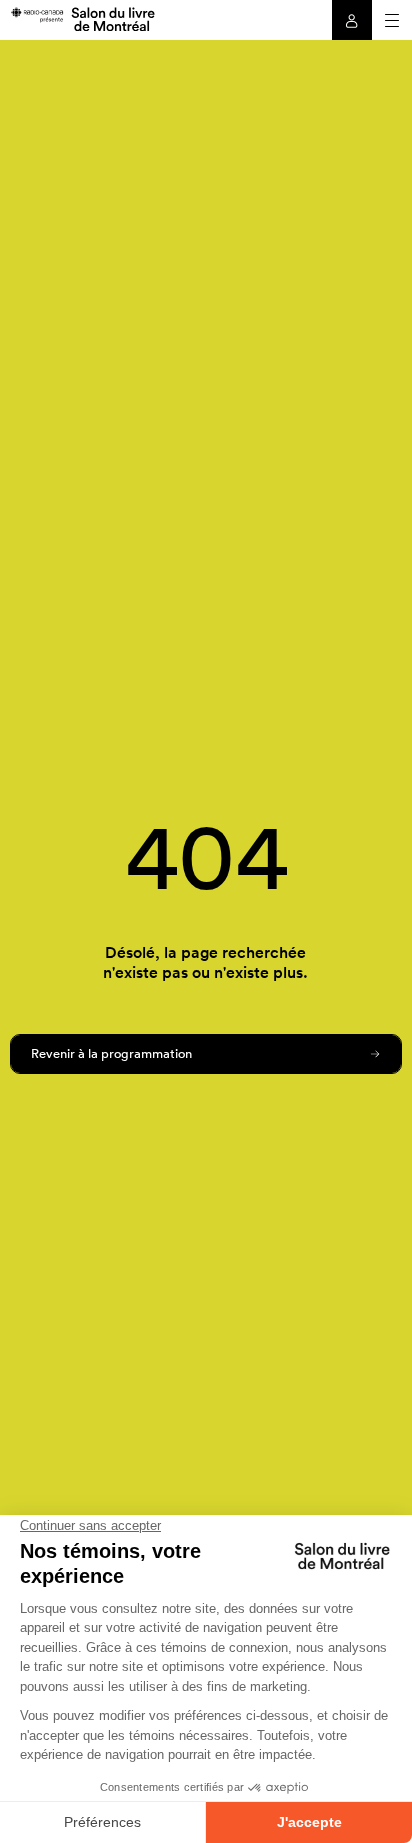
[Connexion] (352, 20)
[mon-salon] (82, 18)
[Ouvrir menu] (392, 20)
